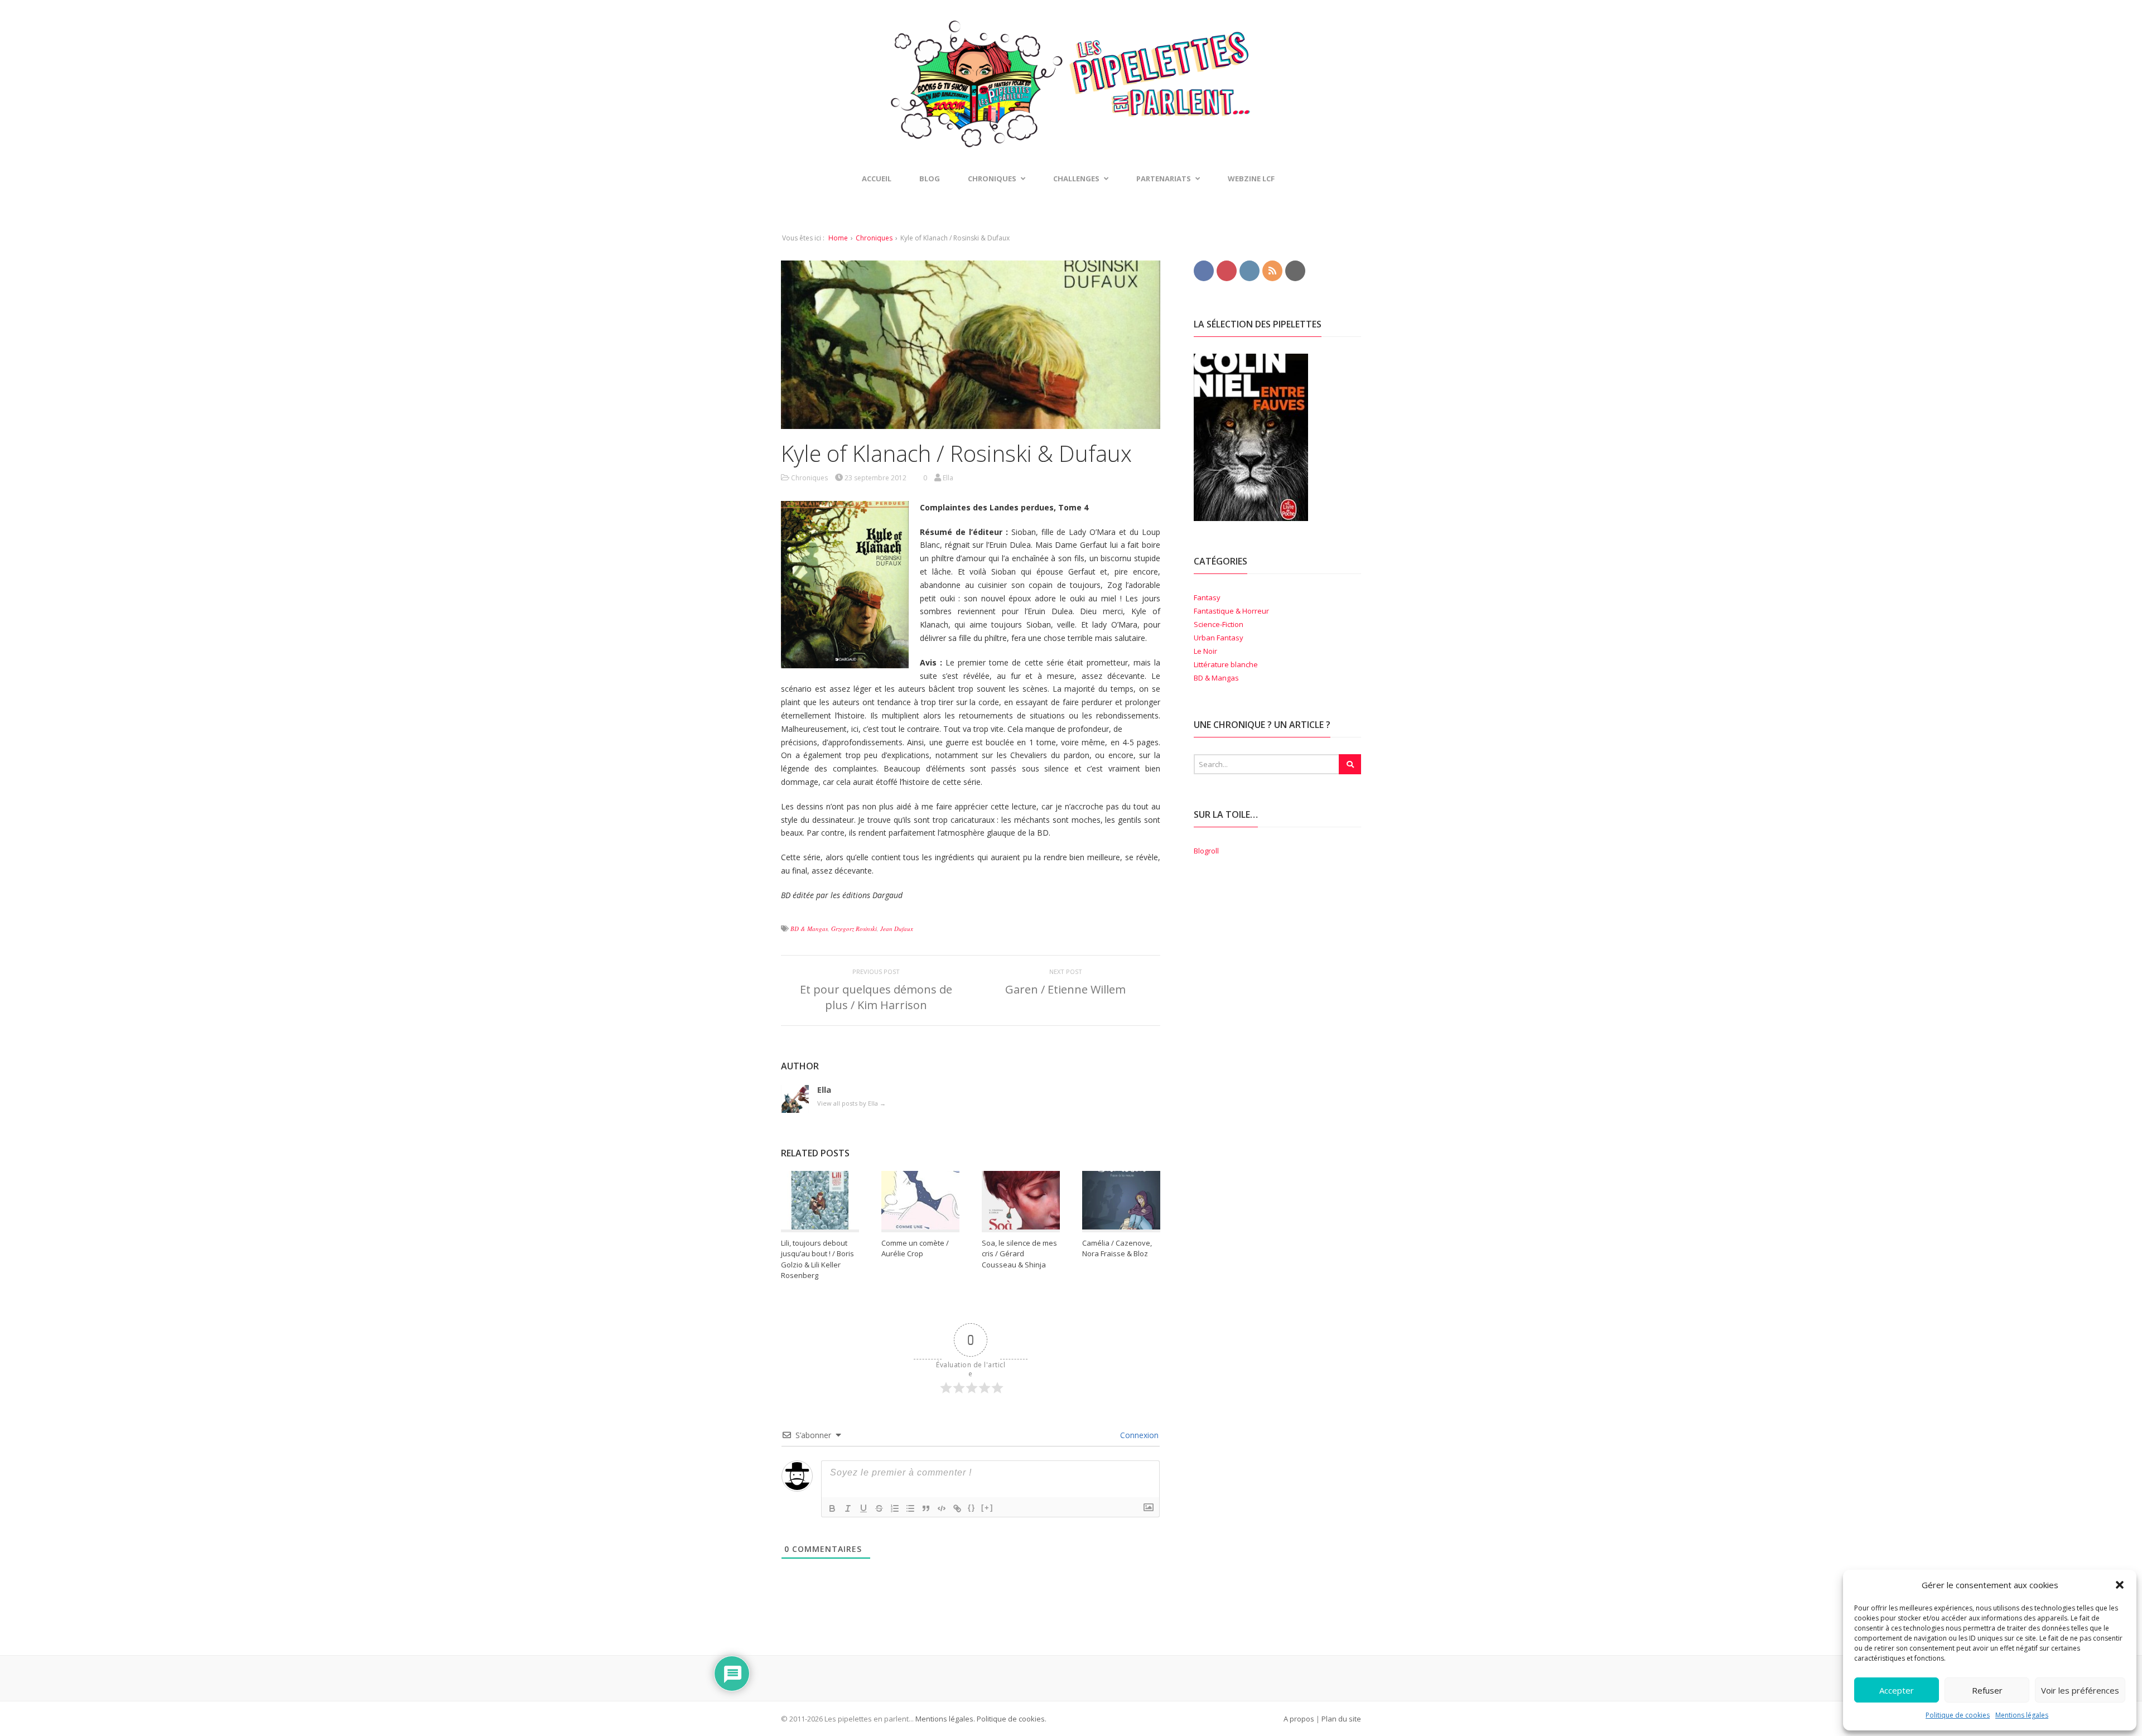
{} (972, 1508)
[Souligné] (863, 1508)
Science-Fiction (1219, 624)
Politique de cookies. (1011, 1719)
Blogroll (1206, 851)
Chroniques (874, 238)
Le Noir (1205, 651)
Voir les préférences (2080, 1690)
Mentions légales (2022, 1715)
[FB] (1204, 270)
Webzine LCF (1251, 179)
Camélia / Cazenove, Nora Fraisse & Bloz (1117, 1248)
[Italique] (848, 1508)
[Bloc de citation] (926, 1508)
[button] (2120, 1585)
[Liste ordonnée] (895, 1508)
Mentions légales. (945, 1719)
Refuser (1987, 1690)
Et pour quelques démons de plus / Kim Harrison (876, 997)
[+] (987, 1508)
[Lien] (957, 1508)
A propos (1299, 1719)
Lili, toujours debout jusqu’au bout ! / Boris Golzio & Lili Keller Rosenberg (817, 1259)
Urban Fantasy (1219, 638)
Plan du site (1341, 1719)
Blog (930, 179)
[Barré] (879, 1508)
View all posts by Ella (852, 1103)
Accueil (877, 179)
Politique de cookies (1958, 1715)
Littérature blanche (1226, 664)
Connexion (1138, 1435)
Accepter (1897, 1690)
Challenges (1076, 179)
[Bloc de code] (942, 1508)
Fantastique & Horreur (1231, 611)
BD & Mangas (809, 929)
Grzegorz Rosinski (854, 929)
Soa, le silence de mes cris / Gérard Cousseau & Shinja (1019, 1254)
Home (838, 238)
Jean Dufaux (897, 929)
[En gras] (832, 1508)
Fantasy (1207, 597)
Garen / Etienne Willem (1065, 989)
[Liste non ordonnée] (910, 1508)
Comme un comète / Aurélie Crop (915, 1248)
